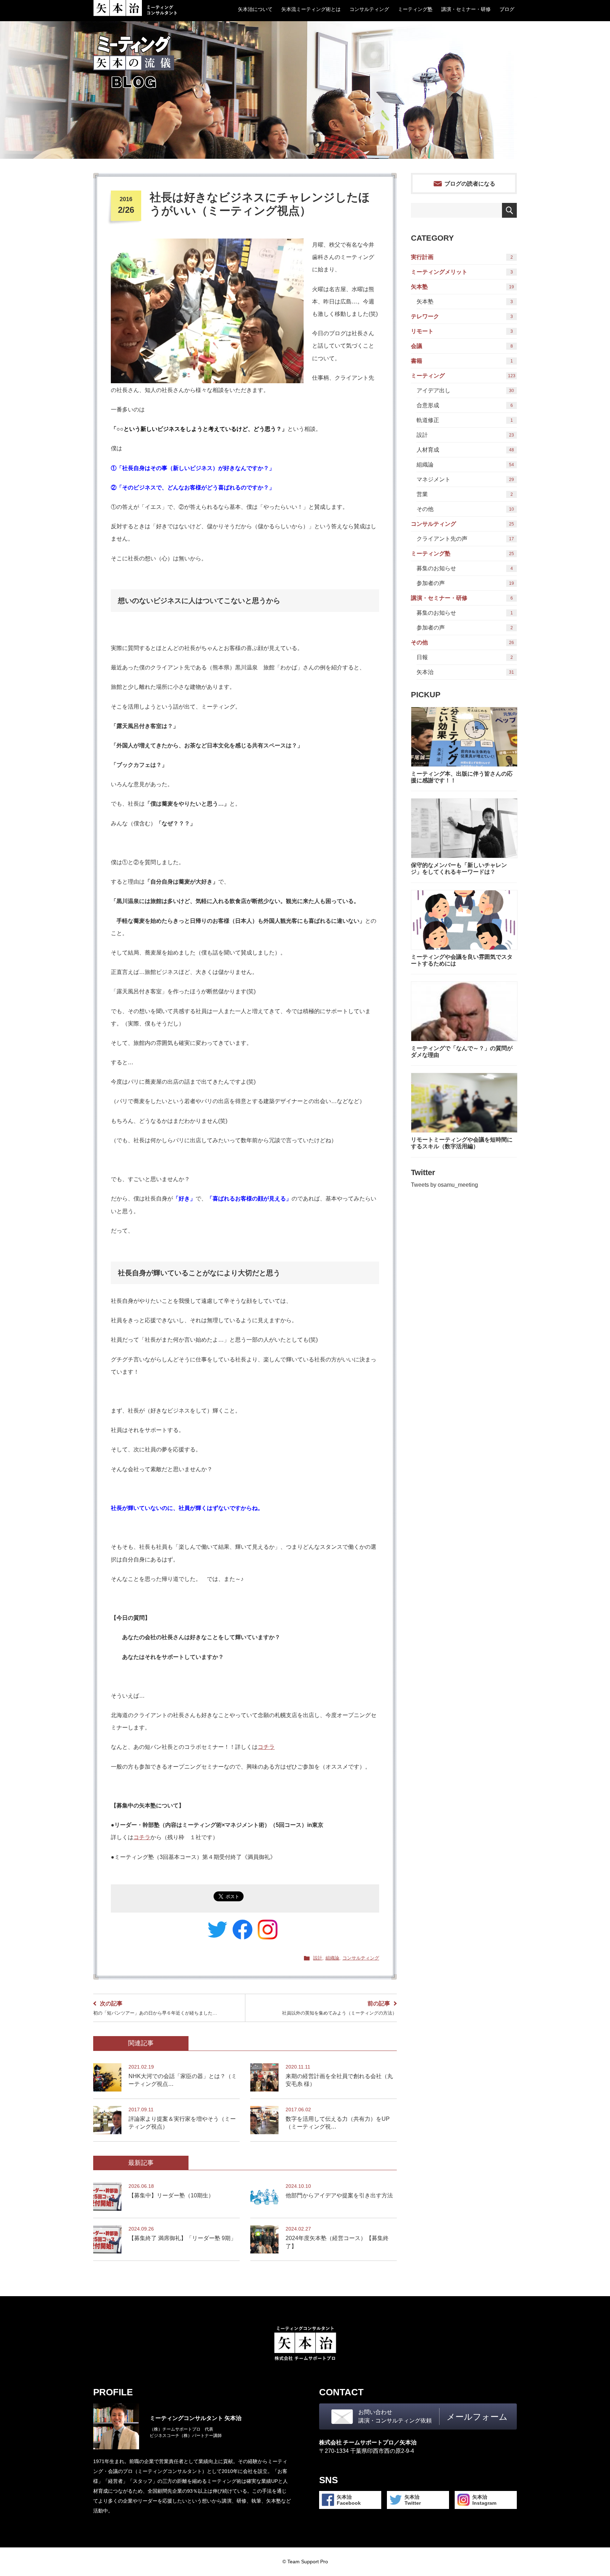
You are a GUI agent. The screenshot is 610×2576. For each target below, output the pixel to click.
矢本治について (255, 9)
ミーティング (463, 376)
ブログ (507, 9)
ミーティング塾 (415, 9)
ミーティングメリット (462, 272)
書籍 (462, 361)
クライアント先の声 (465, 539)
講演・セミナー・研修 (466, 9)
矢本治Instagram (484, 2500)
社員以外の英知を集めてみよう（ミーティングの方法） (339, 2008)
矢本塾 (462, 287)
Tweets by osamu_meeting (444, 1185)
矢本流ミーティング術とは (311, 9)
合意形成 (465, 405)
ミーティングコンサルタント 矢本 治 (135, 8)
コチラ (266, 1747)
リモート (462, 331)
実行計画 (462, 257)
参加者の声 (465, 583)
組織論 (332, 1958)
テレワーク (462, 316)
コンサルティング (369, 9)
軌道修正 (465, 420)
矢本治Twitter (413, 2500)
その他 (465, 509)
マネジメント (465, 479)
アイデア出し (465, 390)
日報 (465, 657)
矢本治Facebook (349, 2500)
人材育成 (465, 450)
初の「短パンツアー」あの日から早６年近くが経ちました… (155, 2008)
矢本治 (465, 672)
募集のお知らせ (465, 568)
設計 (318, 1958)
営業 (465, 494)
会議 (462, 346)
